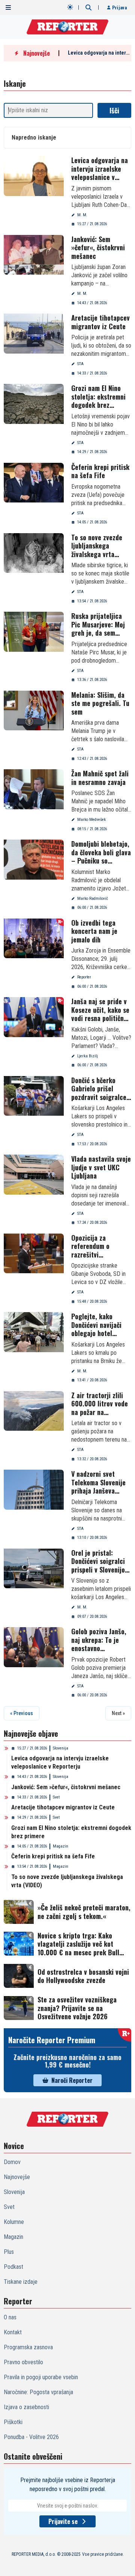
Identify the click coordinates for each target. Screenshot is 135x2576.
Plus (9, 2252)
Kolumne (14, 2222)
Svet (56, 1797)
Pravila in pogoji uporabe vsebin (41, 2377)
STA (80, 364)
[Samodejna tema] (70, 7)
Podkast (13, 2267)
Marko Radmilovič (93, 899)
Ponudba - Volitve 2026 (31, 2437)
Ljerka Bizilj (88, 1056)
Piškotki (13, 2422)
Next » (118, 1713)
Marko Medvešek (91, 820)
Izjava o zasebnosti (26, 2407)
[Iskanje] (88, 7)
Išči (114, 110)
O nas (10, 2317)
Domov (12, 2162)
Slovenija (61, 1748)
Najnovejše (17, 2177)
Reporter (84, 977)
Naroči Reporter (72, 2080)
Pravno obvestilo (23, 2362)
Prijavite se (63, 2521)
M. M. (82, 215)
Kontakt (13, 2332)
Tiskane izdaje (21, 2282)
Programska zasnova (28, 2347)
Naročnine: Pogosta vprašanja (38, 2392)
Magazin (61, 1846)
